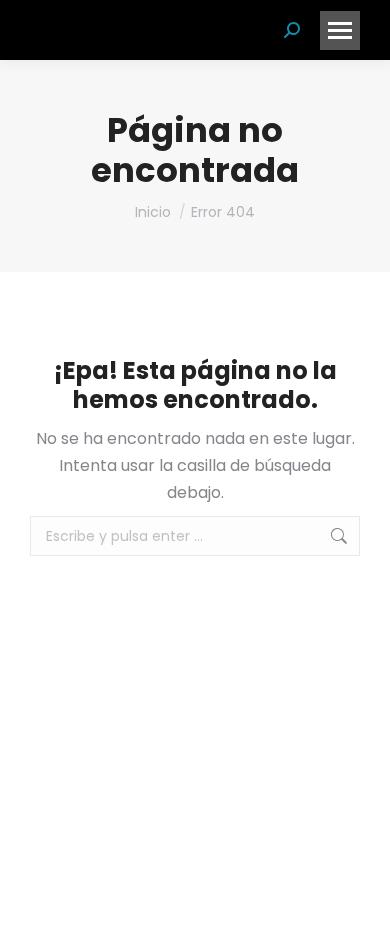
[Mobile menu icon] (340, 30)
